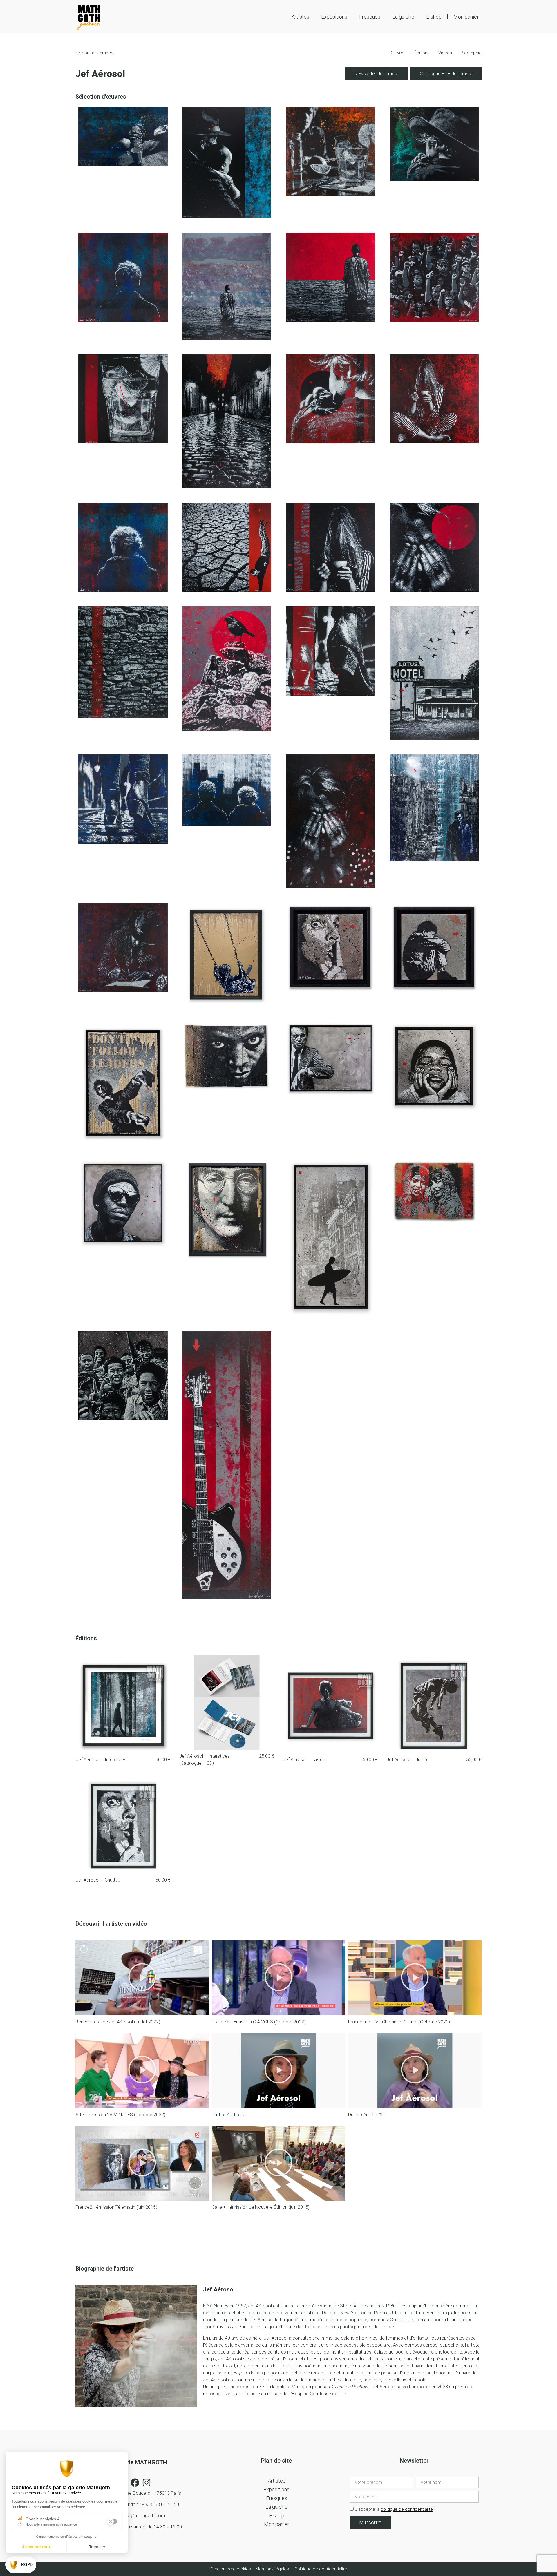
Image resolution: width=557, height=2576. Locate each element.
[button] (142, 1978)
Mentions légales (272, 2569)
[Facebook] (135, 2483)
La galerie (403, 17)
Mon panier (466, 17)
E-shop (434, 17)
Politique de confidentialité (321, 2569)
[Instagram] (147, 2483)
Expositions (334, 17)
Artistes (300, 17)
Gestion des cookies (231, 2569)
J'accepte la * (396, 2510)
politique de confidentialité (407, 2510)
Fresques (370, 17)
